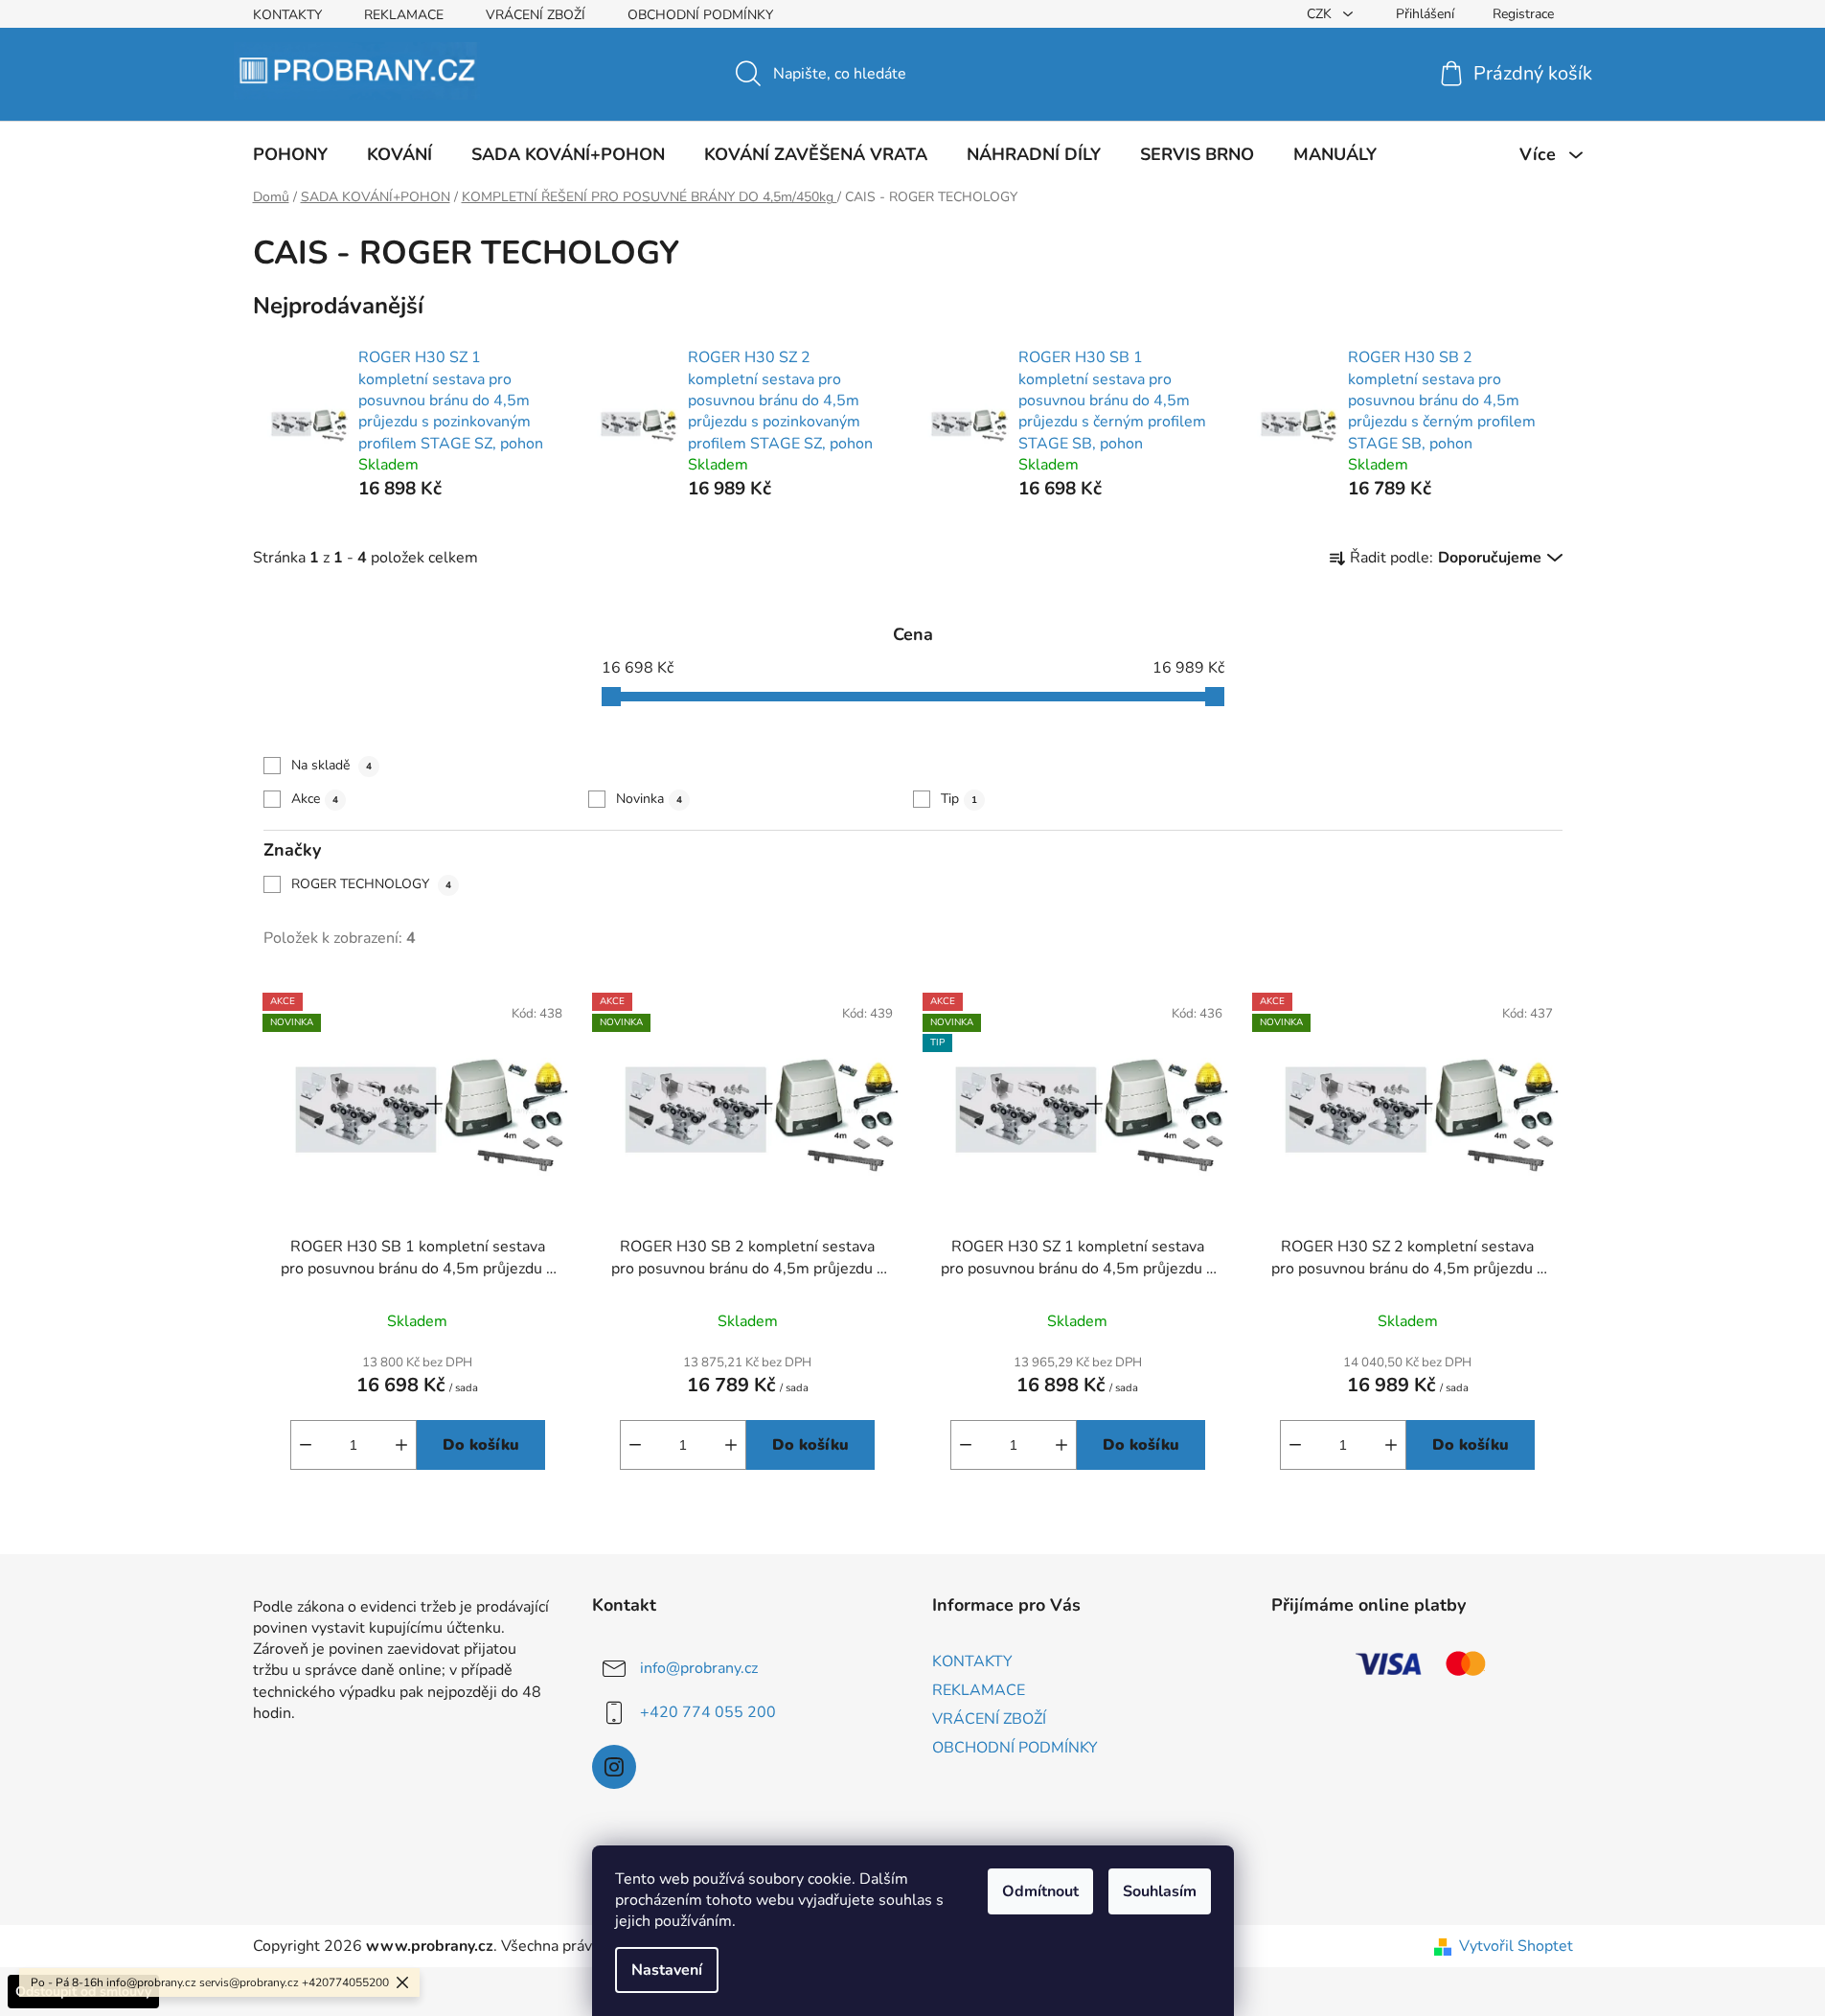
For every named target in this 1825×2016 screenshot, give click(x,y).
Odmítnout (1040, 1891)
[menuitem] (290, 154)
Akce (315, 799)
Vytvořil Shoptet (1516, 1946)
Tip (959, 799)
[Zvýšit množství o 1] (401, 1445)
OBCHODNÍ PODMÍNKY (700, 15)
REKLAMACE (404, 15)
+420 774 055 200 (708, 1712)
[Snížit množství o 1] (306, 1445)
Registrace (1523, 14)
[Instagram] (614, 1767)
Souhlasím (1160, 1891)
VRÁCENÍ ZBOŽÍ (536, 15)
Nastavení (667, 1970)
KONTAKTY (287, 15)
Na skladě (331, 765)
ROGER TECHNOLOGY (371, 884)
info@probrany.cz (699, 1668)
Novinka (649, 799)
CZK (1321, 14)
